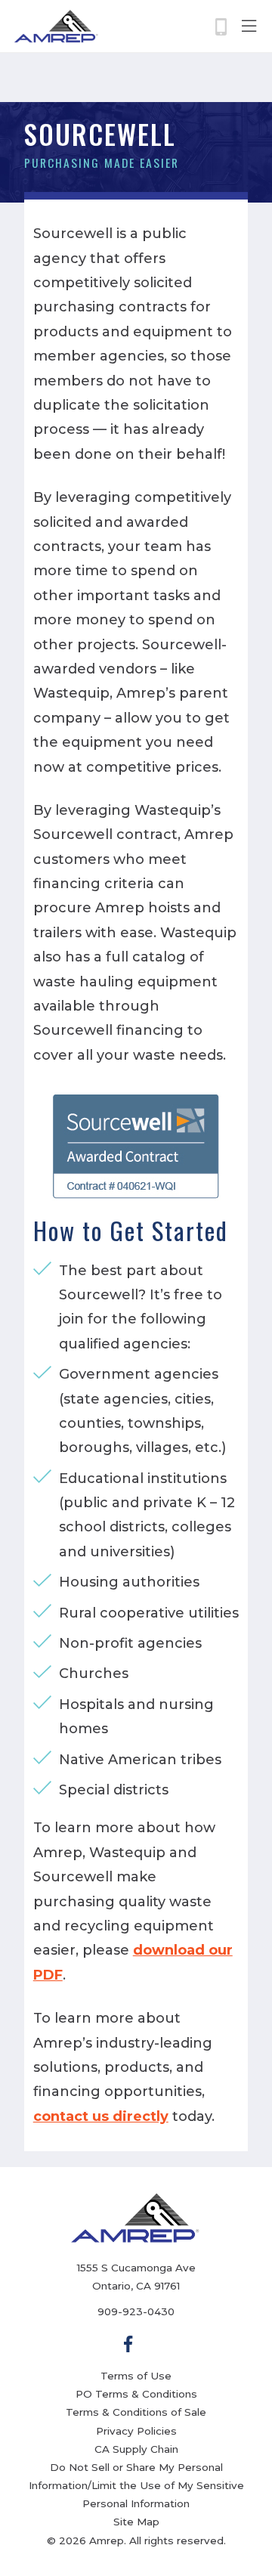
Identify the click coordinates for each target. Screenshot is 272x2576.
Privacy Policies (136, 2431)
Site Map (136, 2522)
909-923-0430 (136, 2311)
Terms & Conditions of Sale (136, 2412)
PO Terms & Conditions (136, 2394)
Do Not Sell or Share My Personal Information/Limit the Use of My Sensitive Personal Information (136, 2485)
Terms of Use (136, 2376)
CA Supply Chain (136, 2449)
